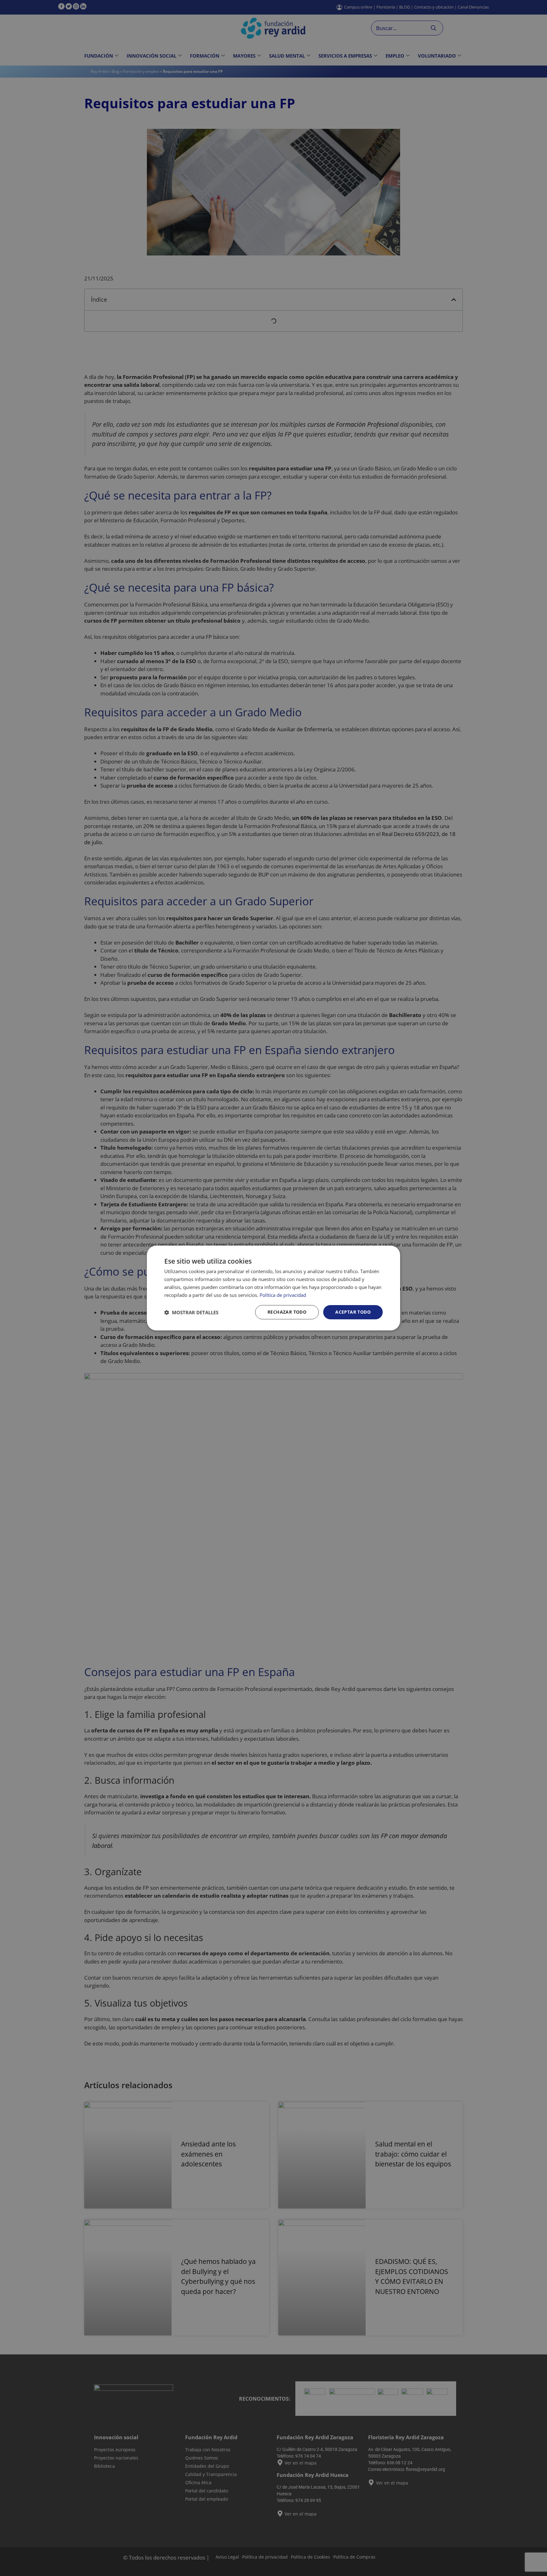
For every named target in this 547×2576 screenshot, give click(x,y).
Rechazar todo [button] (287, 1312)
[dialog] (273, 1288)
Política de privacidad (283, 1295)
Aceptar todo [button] (353, 1312)
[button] (191, 1312)
